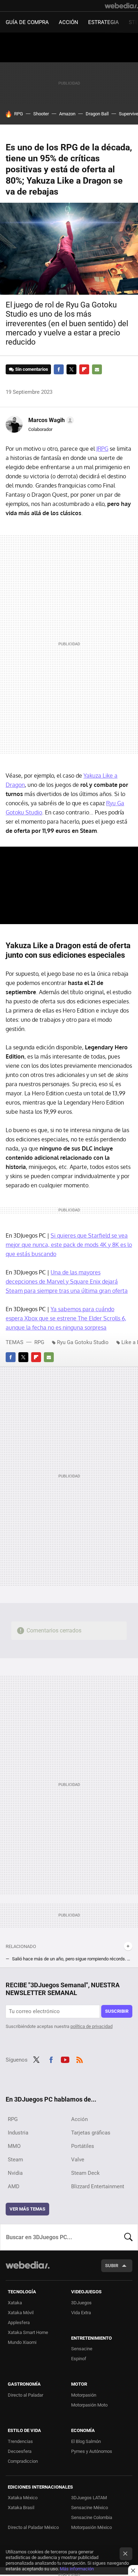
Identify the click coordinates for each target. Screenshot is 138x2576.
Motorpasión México (91, 2527)
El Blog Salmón (86, 2441)
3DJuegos (81, 2303)
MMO (14, 2146)
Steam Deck (85, 2173)
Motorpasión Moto (89, 2405)
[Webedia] (121, 6)
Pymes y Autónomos (92, 2451)
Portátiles (83, 2146)
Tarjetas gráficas (91, 2133)
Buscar (128, 2237)
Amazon (67, 114)
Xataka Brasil (21, 2508)
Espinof (79, 2359)
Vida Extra (81, 2313)
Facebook (59, 369)
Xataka (15, 2303)
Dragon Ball (97, 114)
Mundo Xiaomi (22, 2342)
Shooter (41, 114)
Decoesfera (20, 2451)
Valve (78, 2160)
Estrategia (103, 22)
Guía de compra (27, 22)
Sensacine (82, 2349)
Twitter (71, 369)
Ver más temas (27, 2209)
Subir (112, 2266)
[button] (50, 420)
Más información (77, 2569)
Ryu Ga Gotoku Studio (83, 1342)
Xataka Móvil (21, 2313)
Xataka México (23, 2498)
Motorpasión (84, 2395)
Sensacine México (90, 2508)
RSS (80, 2059)
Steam (15, 2160)
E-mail (97, 369)
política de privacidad (91, 2026)
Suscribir (117, 2011)
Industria (18, 2133)
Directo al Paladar (25, 2395)
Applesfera (19, 2323)
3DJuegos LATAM (89, 2498)
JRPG (102, 449)
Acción (68, 22)
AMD (14, 2186)
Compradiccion (23, 2461)
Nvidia (15, 2173)
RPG (19, 114)
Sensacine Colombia (92, 2517)
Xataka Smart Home (28, 2332)
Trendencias (20, 2441)
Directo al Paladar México (33, 2527)
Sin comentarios (32, 369)
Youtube (65, 2059)
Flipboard (84, 369)
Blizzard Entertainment (98, 2186)
